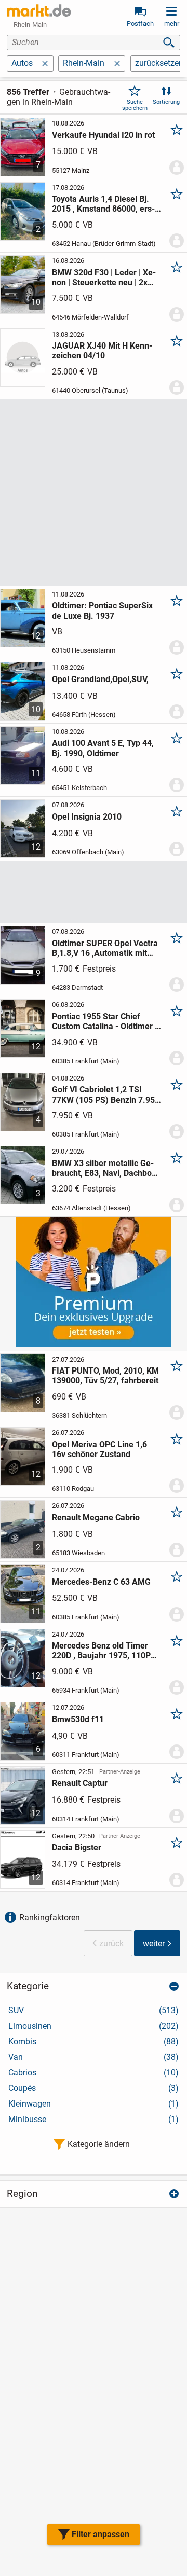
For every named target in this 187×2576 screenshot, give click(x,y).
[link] (39, 10)
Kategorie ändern (99, 2144)
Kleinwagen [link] (94, 2104)
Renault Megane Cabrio (96, 1518)
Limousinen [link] (94, 2026)
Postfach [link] (140, 24)
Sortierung (166, 102)
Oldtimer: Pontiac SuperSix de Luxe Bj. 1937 (102, 611)
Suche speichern (135, 105)
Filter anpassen (101, 2534)
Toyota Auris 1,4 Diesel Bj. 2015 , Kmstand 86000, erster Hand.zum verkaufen (103, 204)
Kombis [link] (94, 2041)
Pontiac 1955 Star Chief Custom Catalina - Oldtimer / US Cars (105, 1021)
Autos (22, 63)
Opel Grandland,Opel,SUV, (100, 679)
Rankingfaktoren (50, 1917)
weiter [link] (154, 1943)
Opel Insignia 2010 (87, 817)
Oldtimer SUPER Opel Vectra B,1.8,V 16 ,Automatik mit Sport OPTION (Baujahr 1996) (105, 948)
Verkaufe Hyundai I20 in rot (103, 135)
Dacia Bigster (77, 1847)
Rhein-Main (84, 63)
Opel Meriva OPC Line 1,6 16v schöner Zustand (99, 1449)
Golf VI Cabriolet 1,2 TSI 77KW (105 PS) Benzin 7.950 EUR (106, 1095)
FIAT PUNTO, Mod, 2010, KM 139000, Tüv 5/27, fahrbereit (105, 1376)
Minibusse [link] (94, 2119)
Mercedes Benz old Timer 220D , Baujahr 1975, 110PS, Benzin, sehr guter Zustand (105, 1651)
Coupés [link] (94, 2088)
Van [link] (94, 2057)
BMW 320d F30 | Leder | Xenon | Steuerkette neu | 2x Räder (104, 278)
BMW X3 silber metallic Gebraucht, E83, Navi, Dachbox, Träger (105, 1168)
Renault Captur (80, 1783)
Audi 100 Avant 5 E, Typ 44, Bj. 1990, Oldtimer (103, 748)
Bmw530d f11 (78, 1719)
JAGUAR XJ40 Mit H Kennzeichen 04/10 (102, 351)
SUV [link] (94, 2010)
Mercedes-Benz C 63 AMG (101, 1582)
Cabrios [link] (94, 2073)
